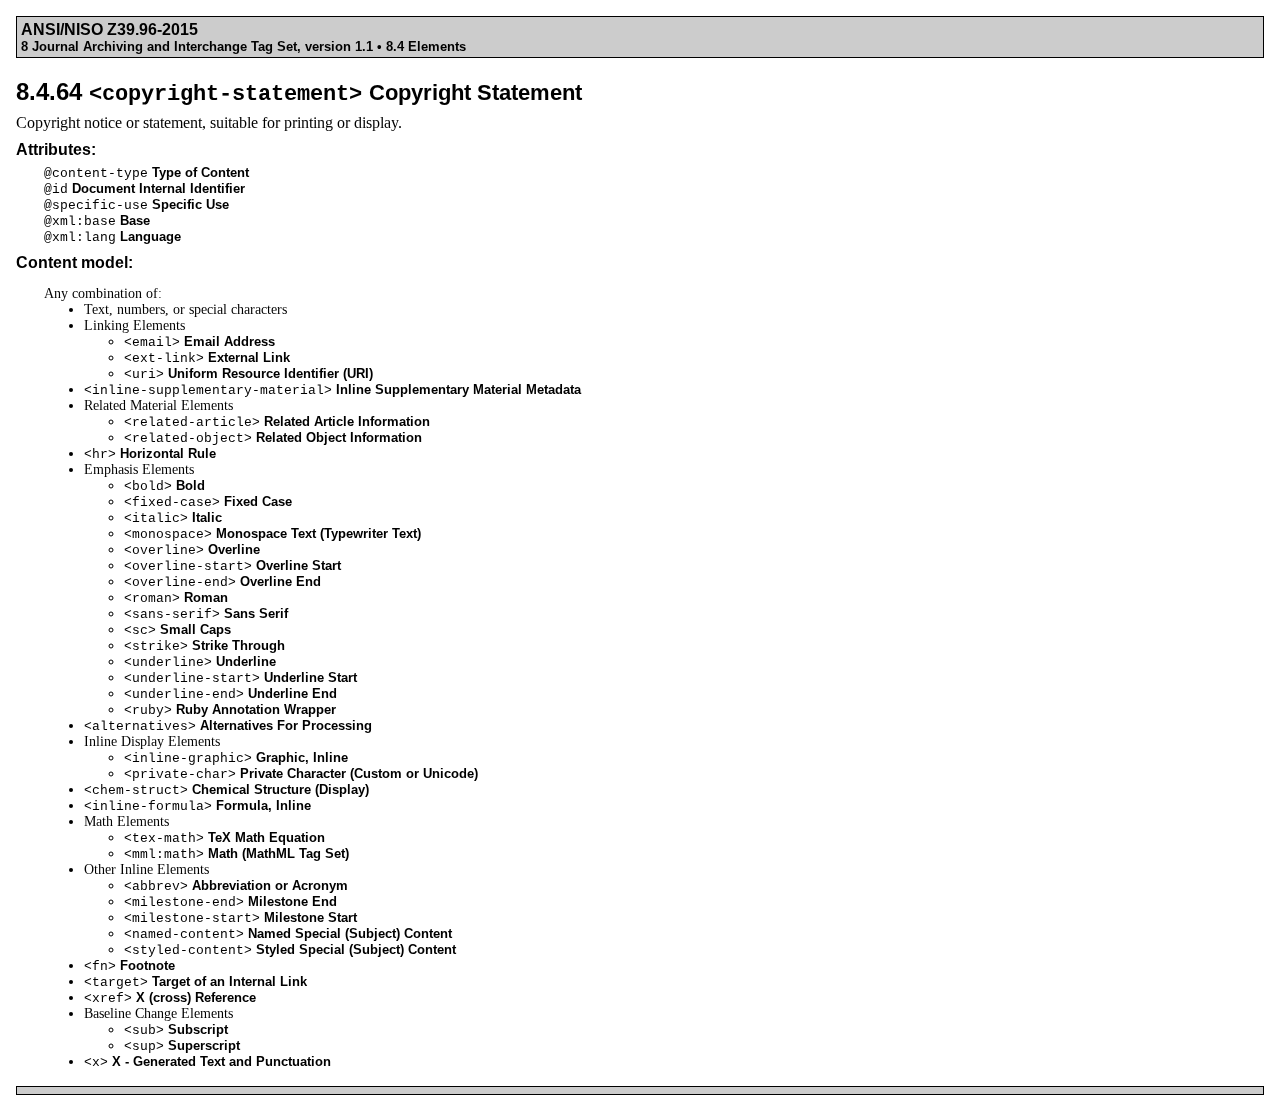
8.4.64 (299, 91)
